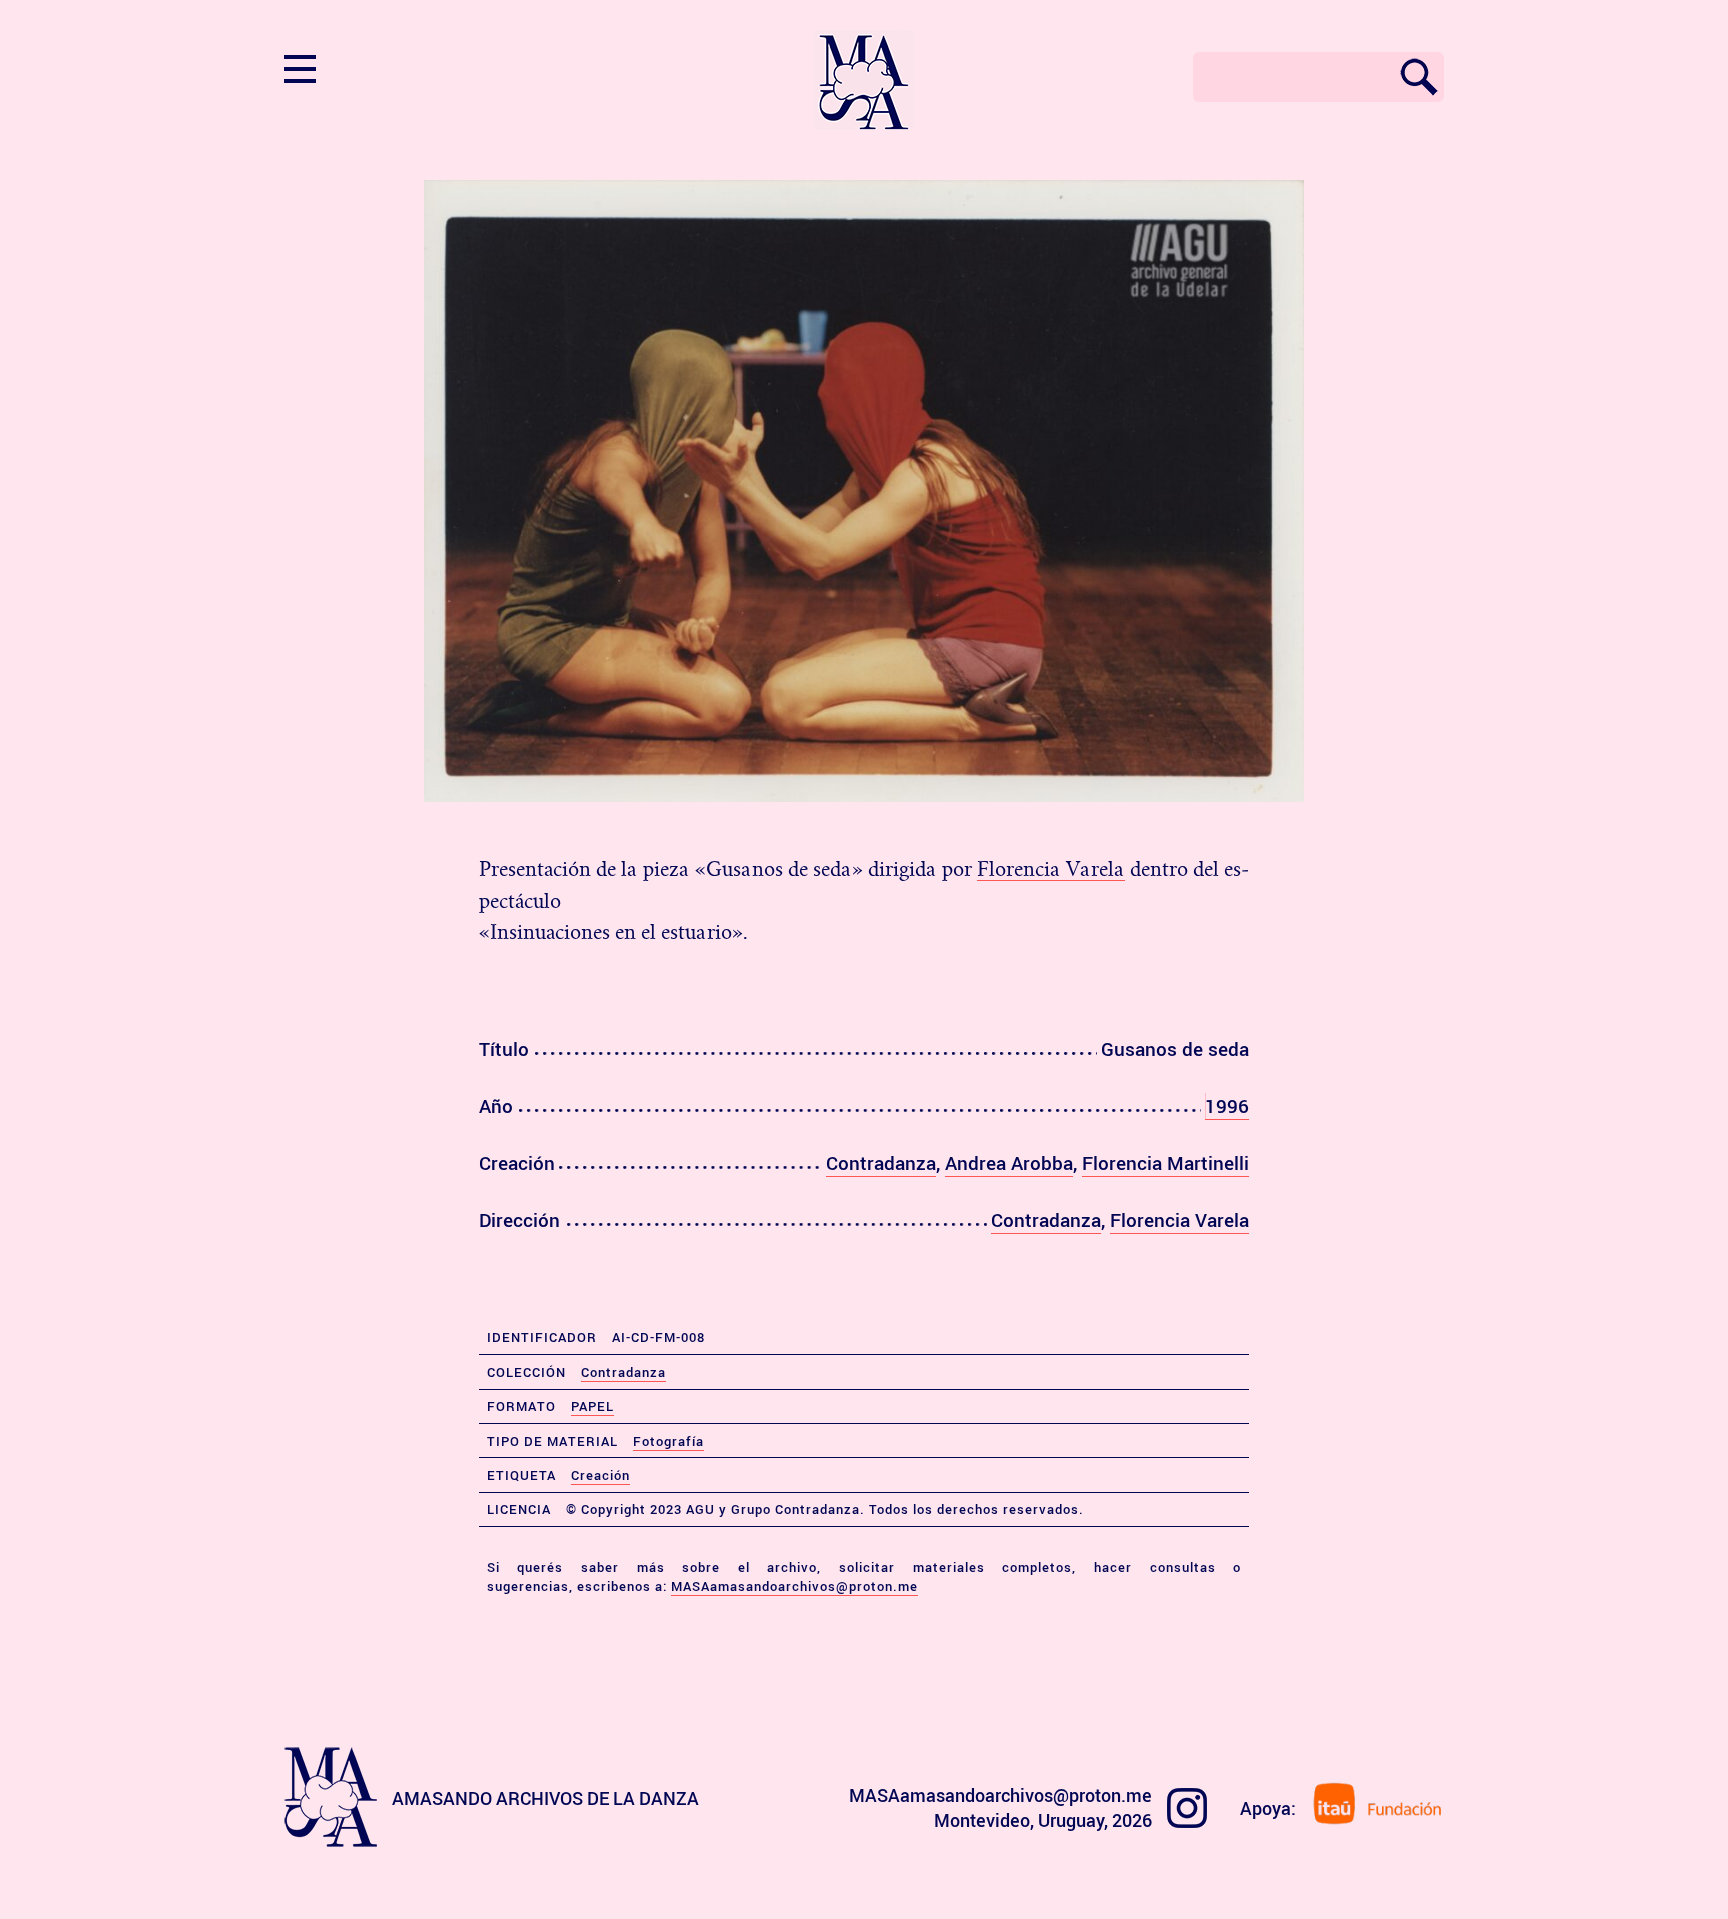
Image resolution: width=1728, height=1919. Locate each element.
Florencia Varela (1051, 869)
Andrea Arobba (1009, 1163)
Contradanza (881, 1163)
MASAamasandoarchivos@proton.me (794, 1586)
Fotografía (668, 1441)
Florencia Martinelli (1165, 1163)
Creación (600, 1475)
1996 (1227, 1106)
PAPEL (592, 1406)
